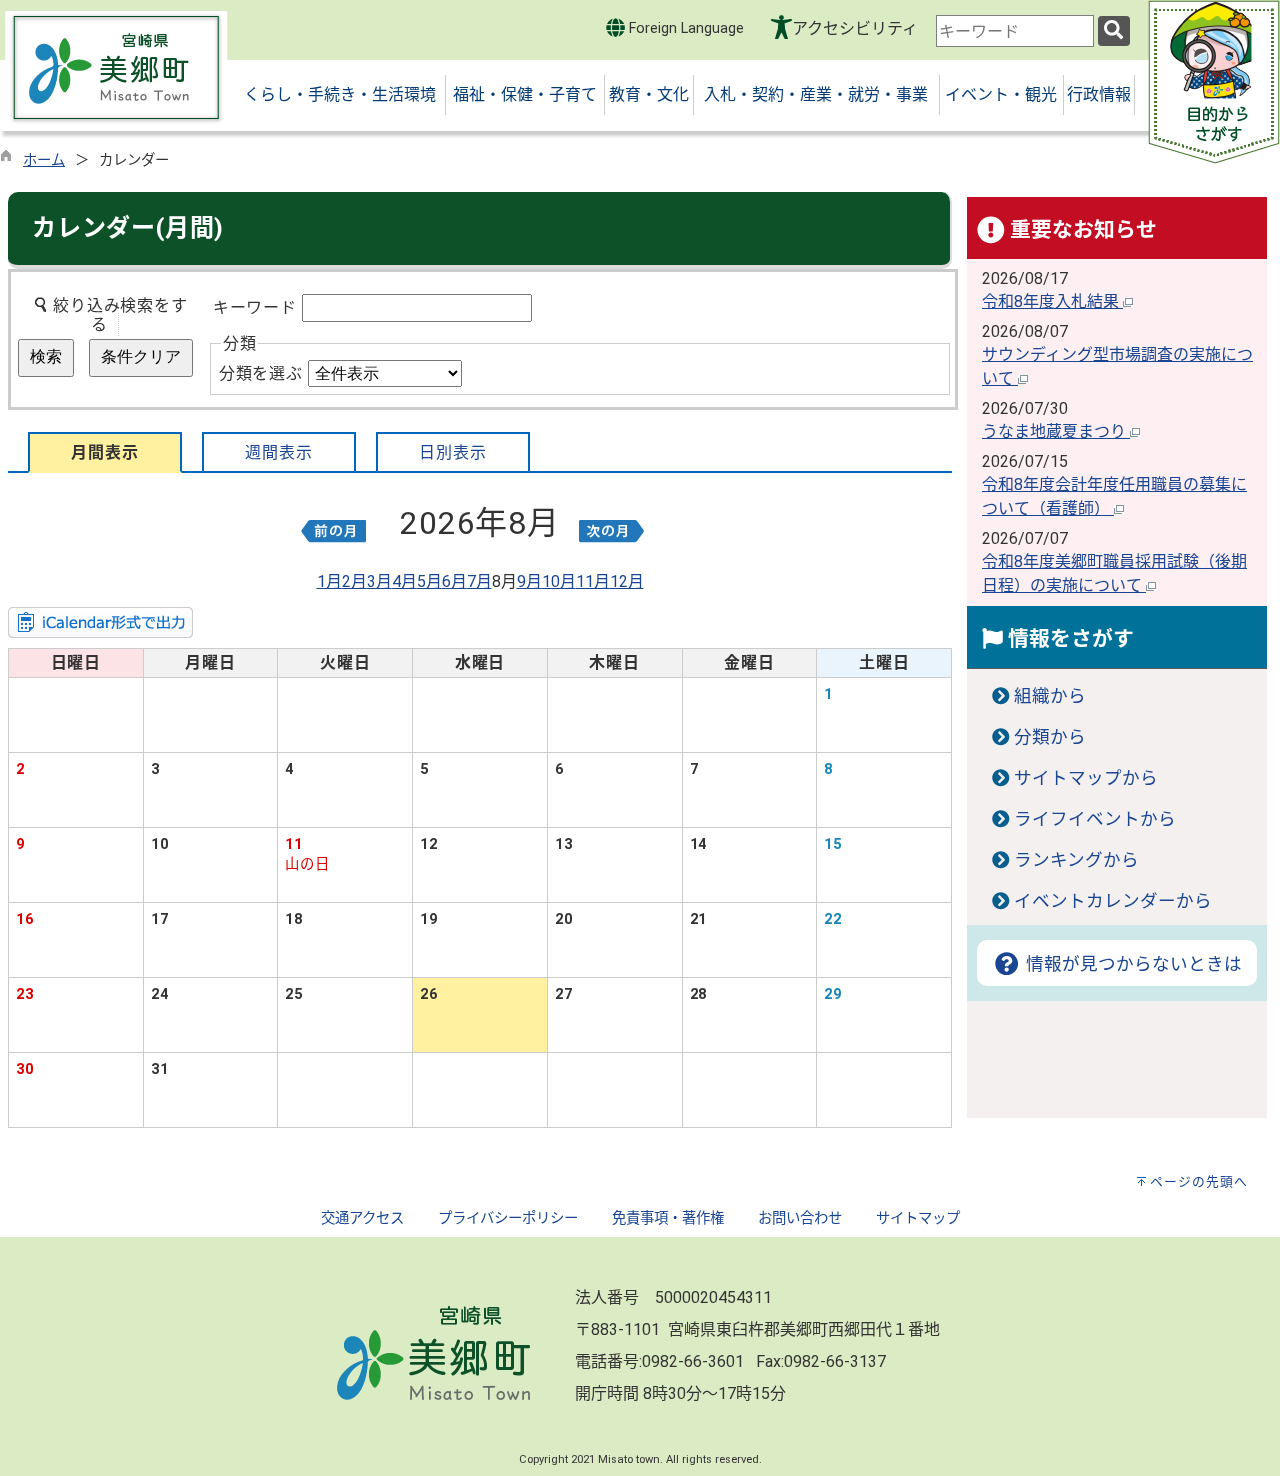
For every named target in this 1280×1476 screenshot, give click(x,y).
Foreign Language (684, 28)
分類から (1050, 737)
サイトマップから (1086, 778)
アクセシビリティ (855, 28)
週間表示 (278, 452)
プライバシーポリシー (508, 1218)
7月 (479, 581)
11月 (593, 581)
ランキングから (1076, 860)
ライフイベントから (1095, 819)
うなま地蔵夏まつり (1056, 431)
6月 (454, 581)
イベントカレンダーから (1113, 901)
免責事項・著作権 (668, 1218)
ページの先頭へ (1199, 1181)
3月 (379, 581)
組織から (1050, 696)
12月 (627, 581)
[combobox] (1015, 31)
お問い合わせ (800, 1218)
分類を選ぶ (261, 373)
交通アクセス (362, 1218)
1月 (329, 581)
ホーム (44, 160)
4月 (404, 581)
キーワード (255, 307)
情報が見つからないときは (1131, 964)
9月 (529, 581)
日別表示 (452, 452)
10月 (559, 581)
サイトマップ (918, 1218)
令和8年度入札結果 (1052, 301)
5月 (429, 581)
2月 (354, 581)
